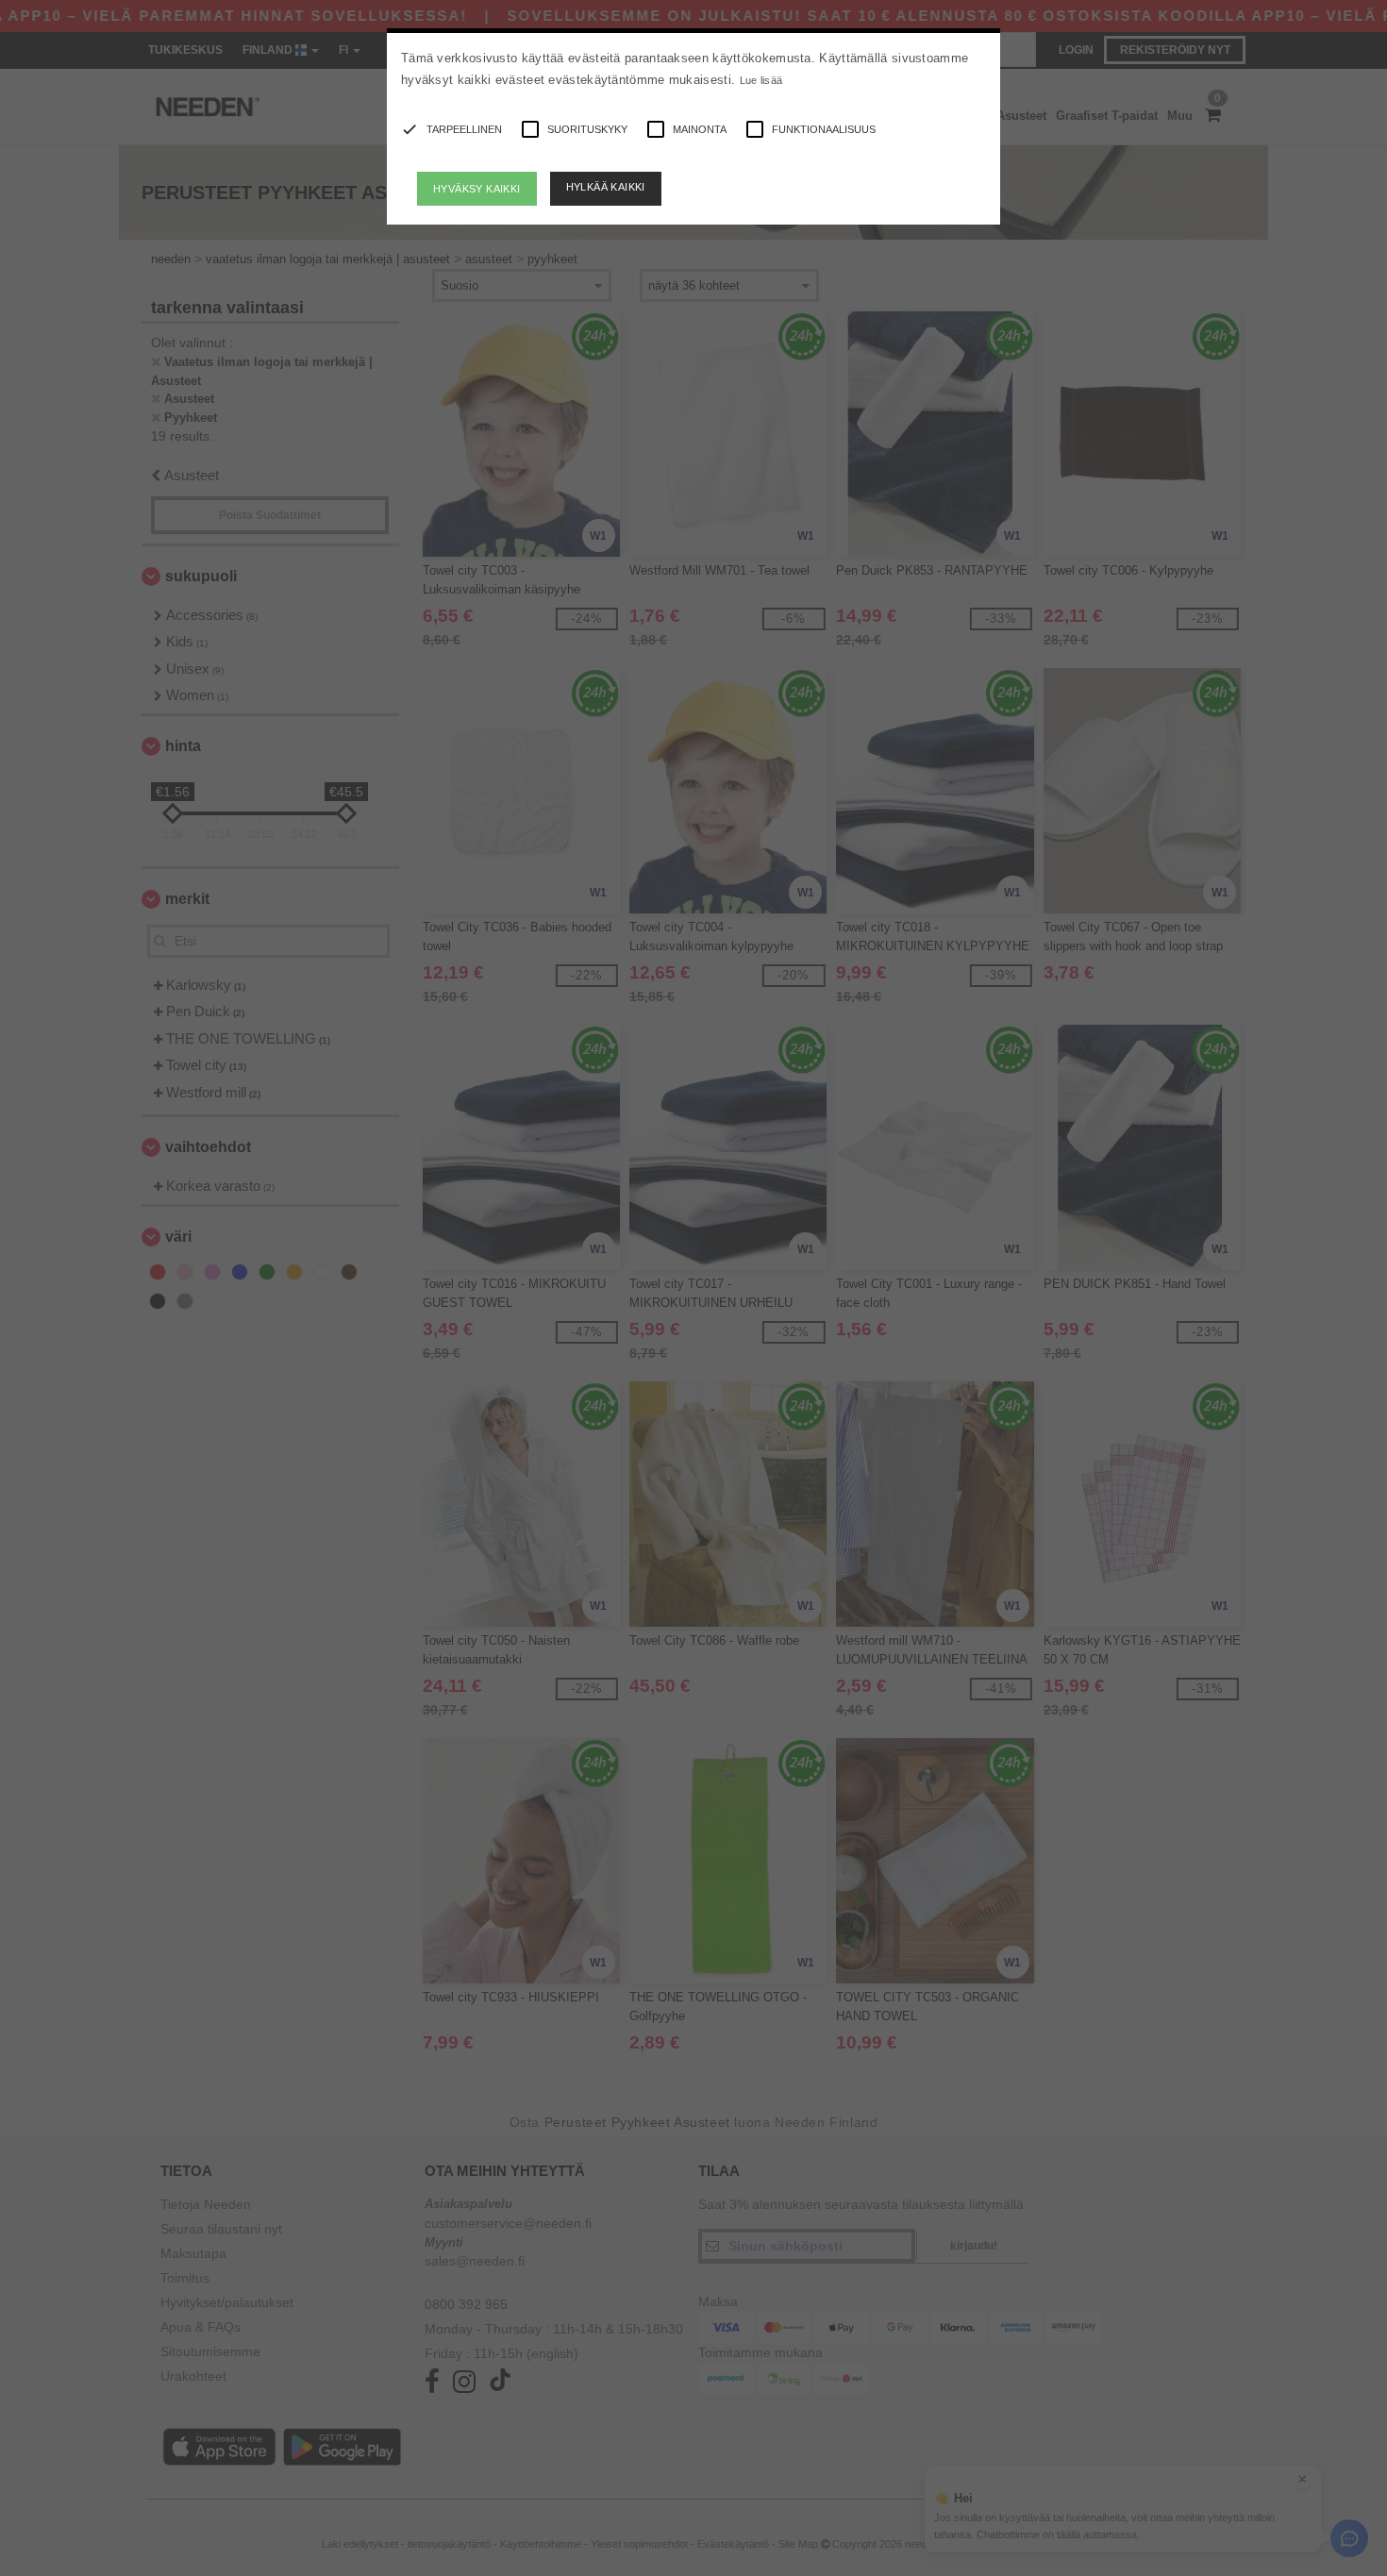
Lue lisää (761, 80)
